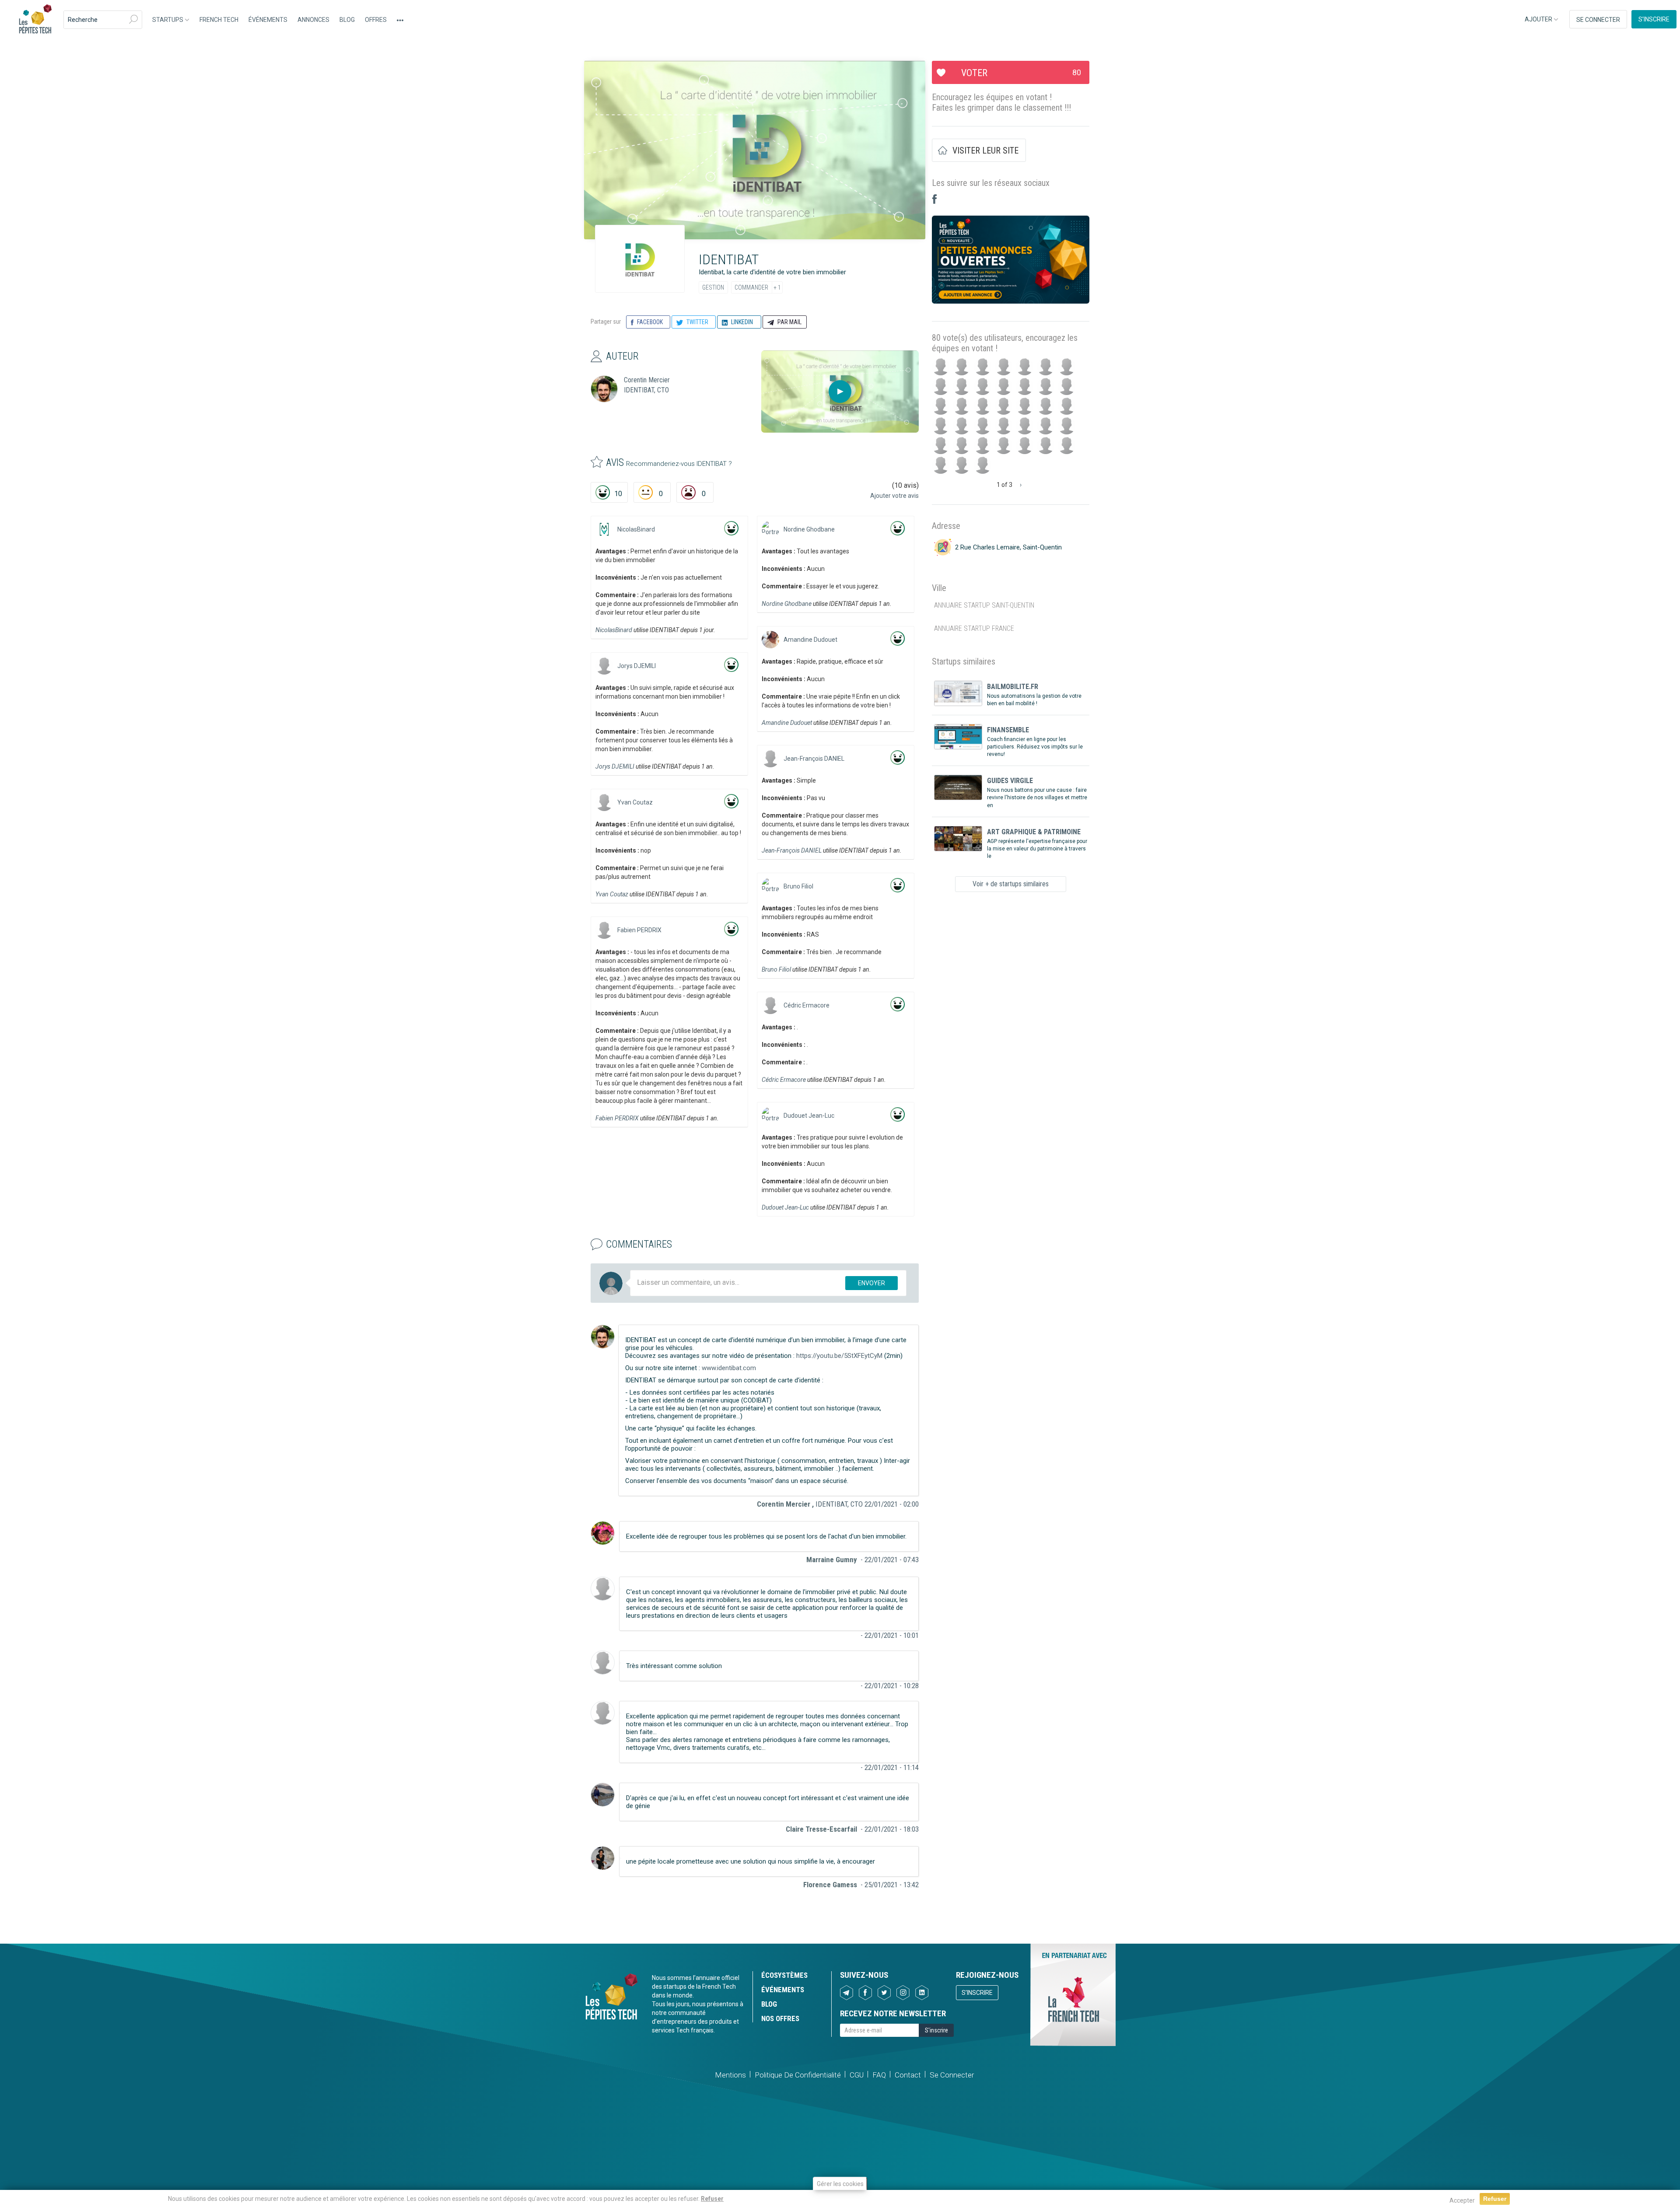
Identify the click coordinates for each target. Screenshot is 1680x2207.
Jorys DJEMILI (637, 666)
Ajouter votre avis (894, 496)
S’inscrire (1654, 19)
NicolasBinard (636, 529)
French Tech (219, 20)
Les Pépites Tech (35, 20)
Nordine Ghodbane (809, 529)
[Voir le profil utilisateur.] (604, 529)
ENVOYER (871, 1283)
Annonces (313, 20)
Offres (376, 20)
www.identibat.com (729, 1368)
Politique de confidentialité (798, 2075)
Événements (268, 20)
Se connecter (1598, 20)
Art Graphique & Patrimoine (1034, 832)
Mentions (730, 2075)
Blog (347, 20)
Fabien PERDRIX (639, 930)
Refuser (712, 2199)
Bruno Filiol (798, 886)
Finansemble (1008, 730)
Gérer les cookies (840, 2184)
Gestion (713, 287)
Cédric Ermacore (807, 1005)
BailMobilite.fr (1013, 687)
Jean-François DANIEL (814, 759)
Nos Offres (780, 2018)
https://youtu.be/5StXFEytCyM (839, 1356)
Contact (908, 2075)
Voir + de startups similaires (1011, 884)
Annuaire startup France (974, 628)
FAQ (879, 2075)
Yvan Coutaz (635, 802)
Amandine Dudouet (810, 640)
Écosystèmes (784, 1975)
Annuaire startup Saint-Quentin (984, 605)
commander (751, 287)
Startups (168, 20)
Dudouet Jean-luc (809, 1116)
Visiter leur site (985, 150)
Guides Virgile (1010, 781)
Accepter (1462, 2200)
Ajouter (1539, 19)
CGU (857, 2075)
